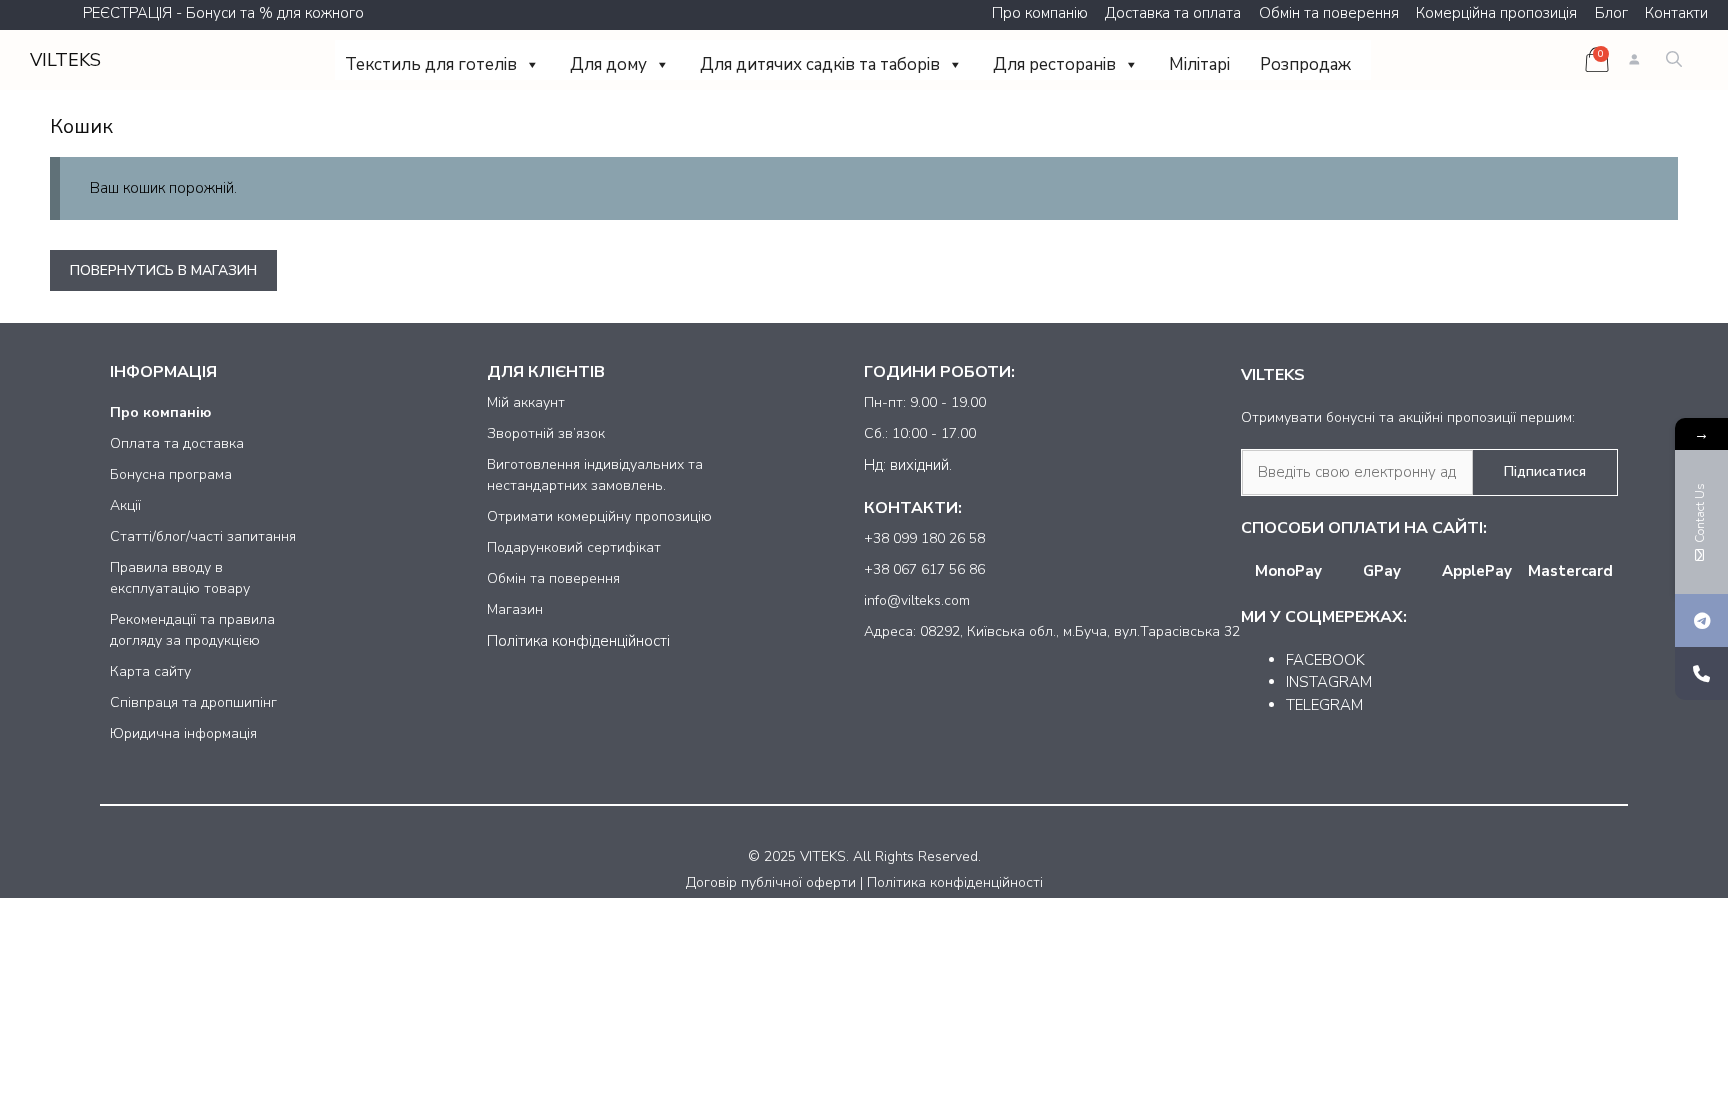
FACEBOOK (1325, 660)
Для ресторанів (1054, 64)
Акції (125, 505)
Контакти (1676, 13)
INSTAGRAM (1329, 682)
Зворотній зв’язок (546, 433)
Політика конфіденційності (578, 641)
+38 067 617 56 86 (924, 569)
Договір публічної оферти (771, 882)
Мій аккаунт (526, 402)
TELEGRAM (1324, 705)
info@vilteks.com (917, 600)
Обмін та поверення (1329, 13)
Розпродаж (1305, 64)
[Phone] (1701, 673)
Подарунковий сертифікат (574, 547)
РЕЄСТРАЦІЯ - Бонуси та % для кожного (223, 13)
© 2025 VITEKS (797, 856)
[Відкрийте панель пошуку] (1674, 60)
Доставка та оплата (1173, 13)
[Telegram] (1701, 620)
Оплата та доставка (177, 443)
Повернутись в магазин (163, 270)
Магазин (515, 609)
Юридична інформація (183, 733)
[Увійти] (1634, 60)
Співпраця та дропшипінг (193, 702)
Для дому (608, 64)
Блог (1611, 13)
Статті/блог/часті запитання (203, 536)
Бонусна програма (171, 474)
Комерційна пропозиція (1496, 13)
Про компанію (1040, 13)
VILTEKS (65, 60)
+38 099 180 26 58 (924, 538)
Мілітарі (1199, 64)
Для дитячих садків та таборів (820, 64)
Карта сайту (150, 671)
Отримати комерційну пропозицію (599, 516)
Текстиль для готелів (431, 64)
